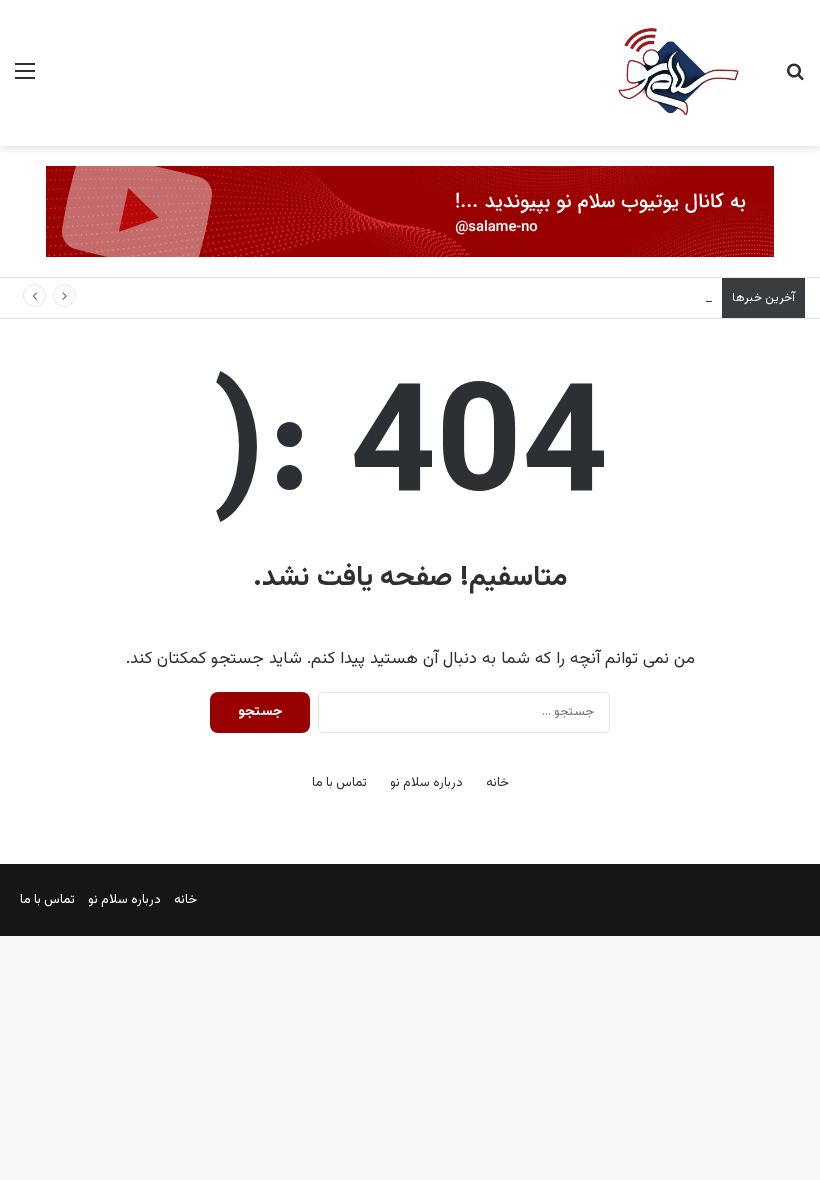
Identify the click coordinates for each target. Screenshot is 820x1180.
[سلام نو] (677, 73)
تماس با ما (339, 783)
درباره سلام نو (426, 783)
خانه (497, 783)
